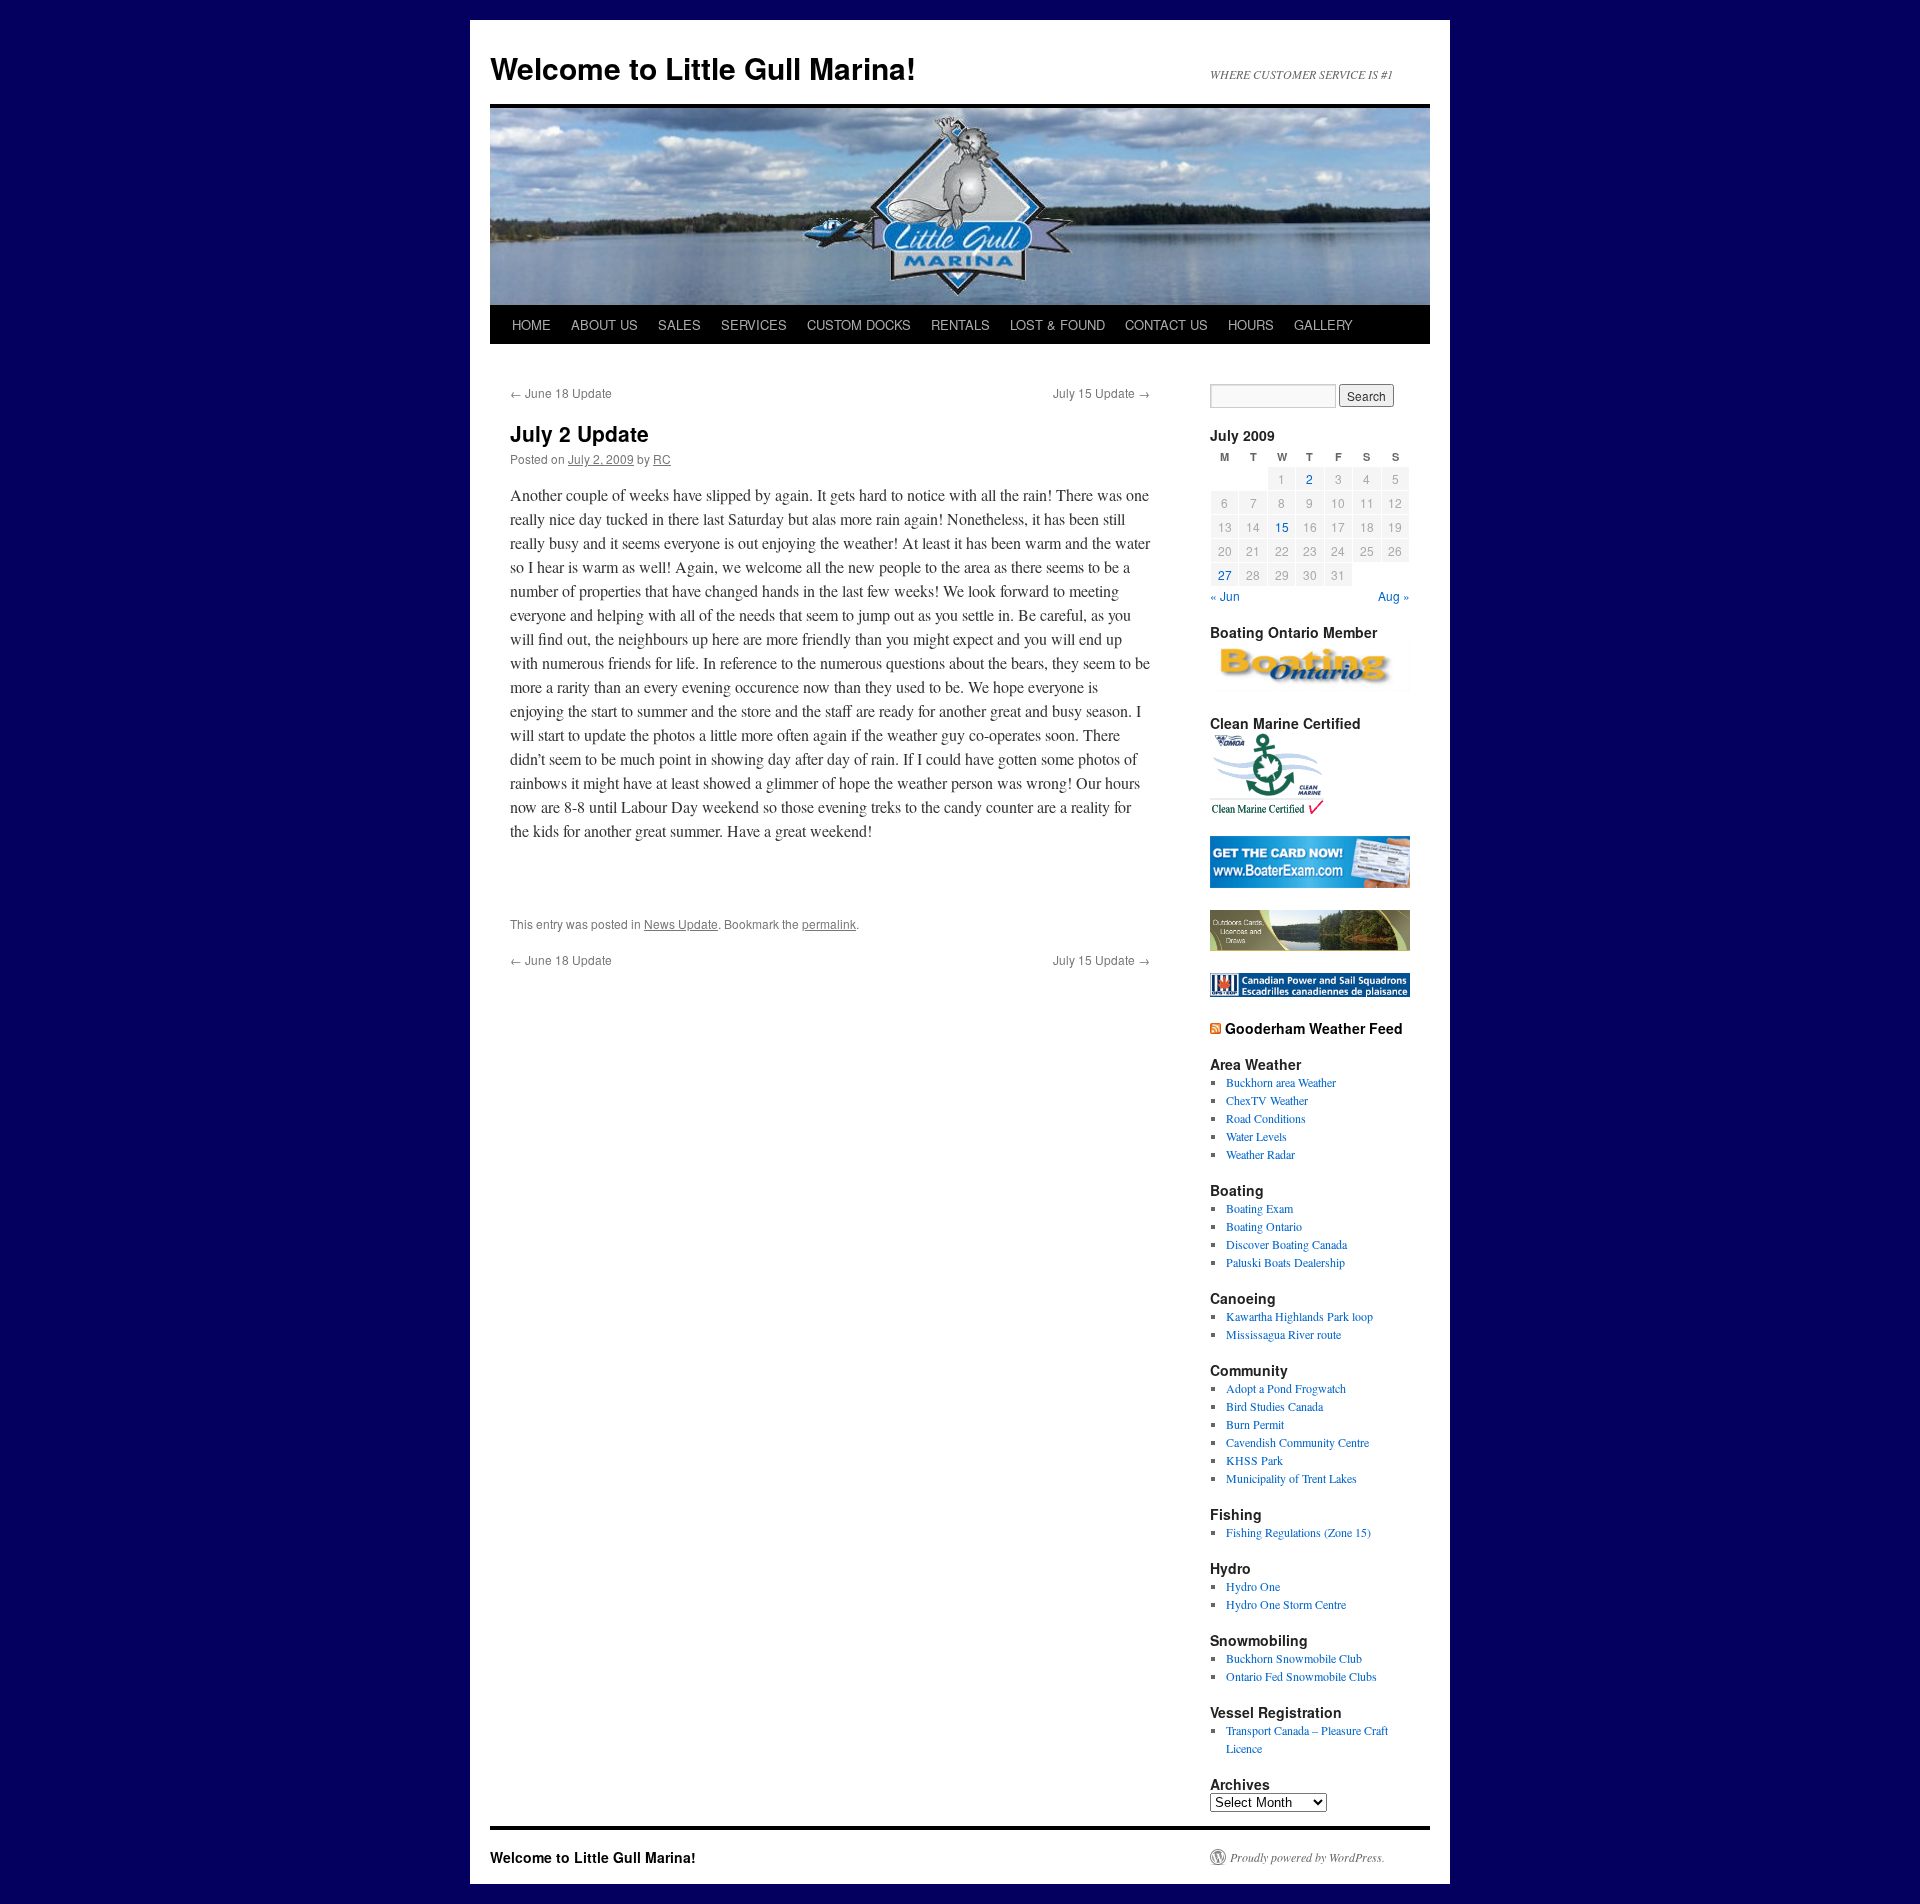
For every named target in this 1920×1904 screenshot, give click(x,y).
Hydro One (1253, 1586)
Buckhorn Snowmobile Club (1294, 1658)
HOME (531, 324)
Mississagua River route (1283, 1334)
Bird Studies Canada (1274, 1406)
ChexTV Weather (1267, 1100)
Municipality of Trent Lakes (1291, 1478)
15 (1282, 526)
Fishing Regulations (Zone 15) (1298, 1532)
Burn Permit (1255, 1424)
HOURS (1251, 324)
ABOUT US (604, 324)
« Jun (1225, 595)
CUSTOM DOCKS (859, 324)
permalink (829, 923)
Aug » (1394, 595)
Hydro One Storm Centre (1286, 1604)
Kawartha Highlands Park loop (1299, 1316)
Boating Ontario (1264, 1226)
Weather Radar (1260, 1154)
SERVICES (754, 324)
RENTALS (960, 324)
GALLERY (1323, 324)
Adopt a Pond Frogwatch (1286, 1388)
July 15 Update (1101, 392)
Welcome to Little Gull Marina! (703, 67)
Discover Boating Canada (1286, 1244)
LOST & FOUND (1057, 324)
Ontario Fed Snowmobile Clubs (1301, 1676)
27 (1225, 574)
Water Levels (1256, 1136)
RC (662, 458)
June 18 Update (561, 392)
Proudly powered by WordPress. (1307, 1857)
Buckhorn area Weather (1281, 1082)
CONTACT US (1166, 324)
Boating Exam (1259, 1208)
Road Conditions (1266, 1118)
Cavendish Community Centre (1297, 1442)
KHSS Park (1254, 1460)
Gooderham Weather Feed (1314, 1028)
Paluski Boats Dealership (1285, 1262)
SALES (679, 324)
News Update (681, 923)
